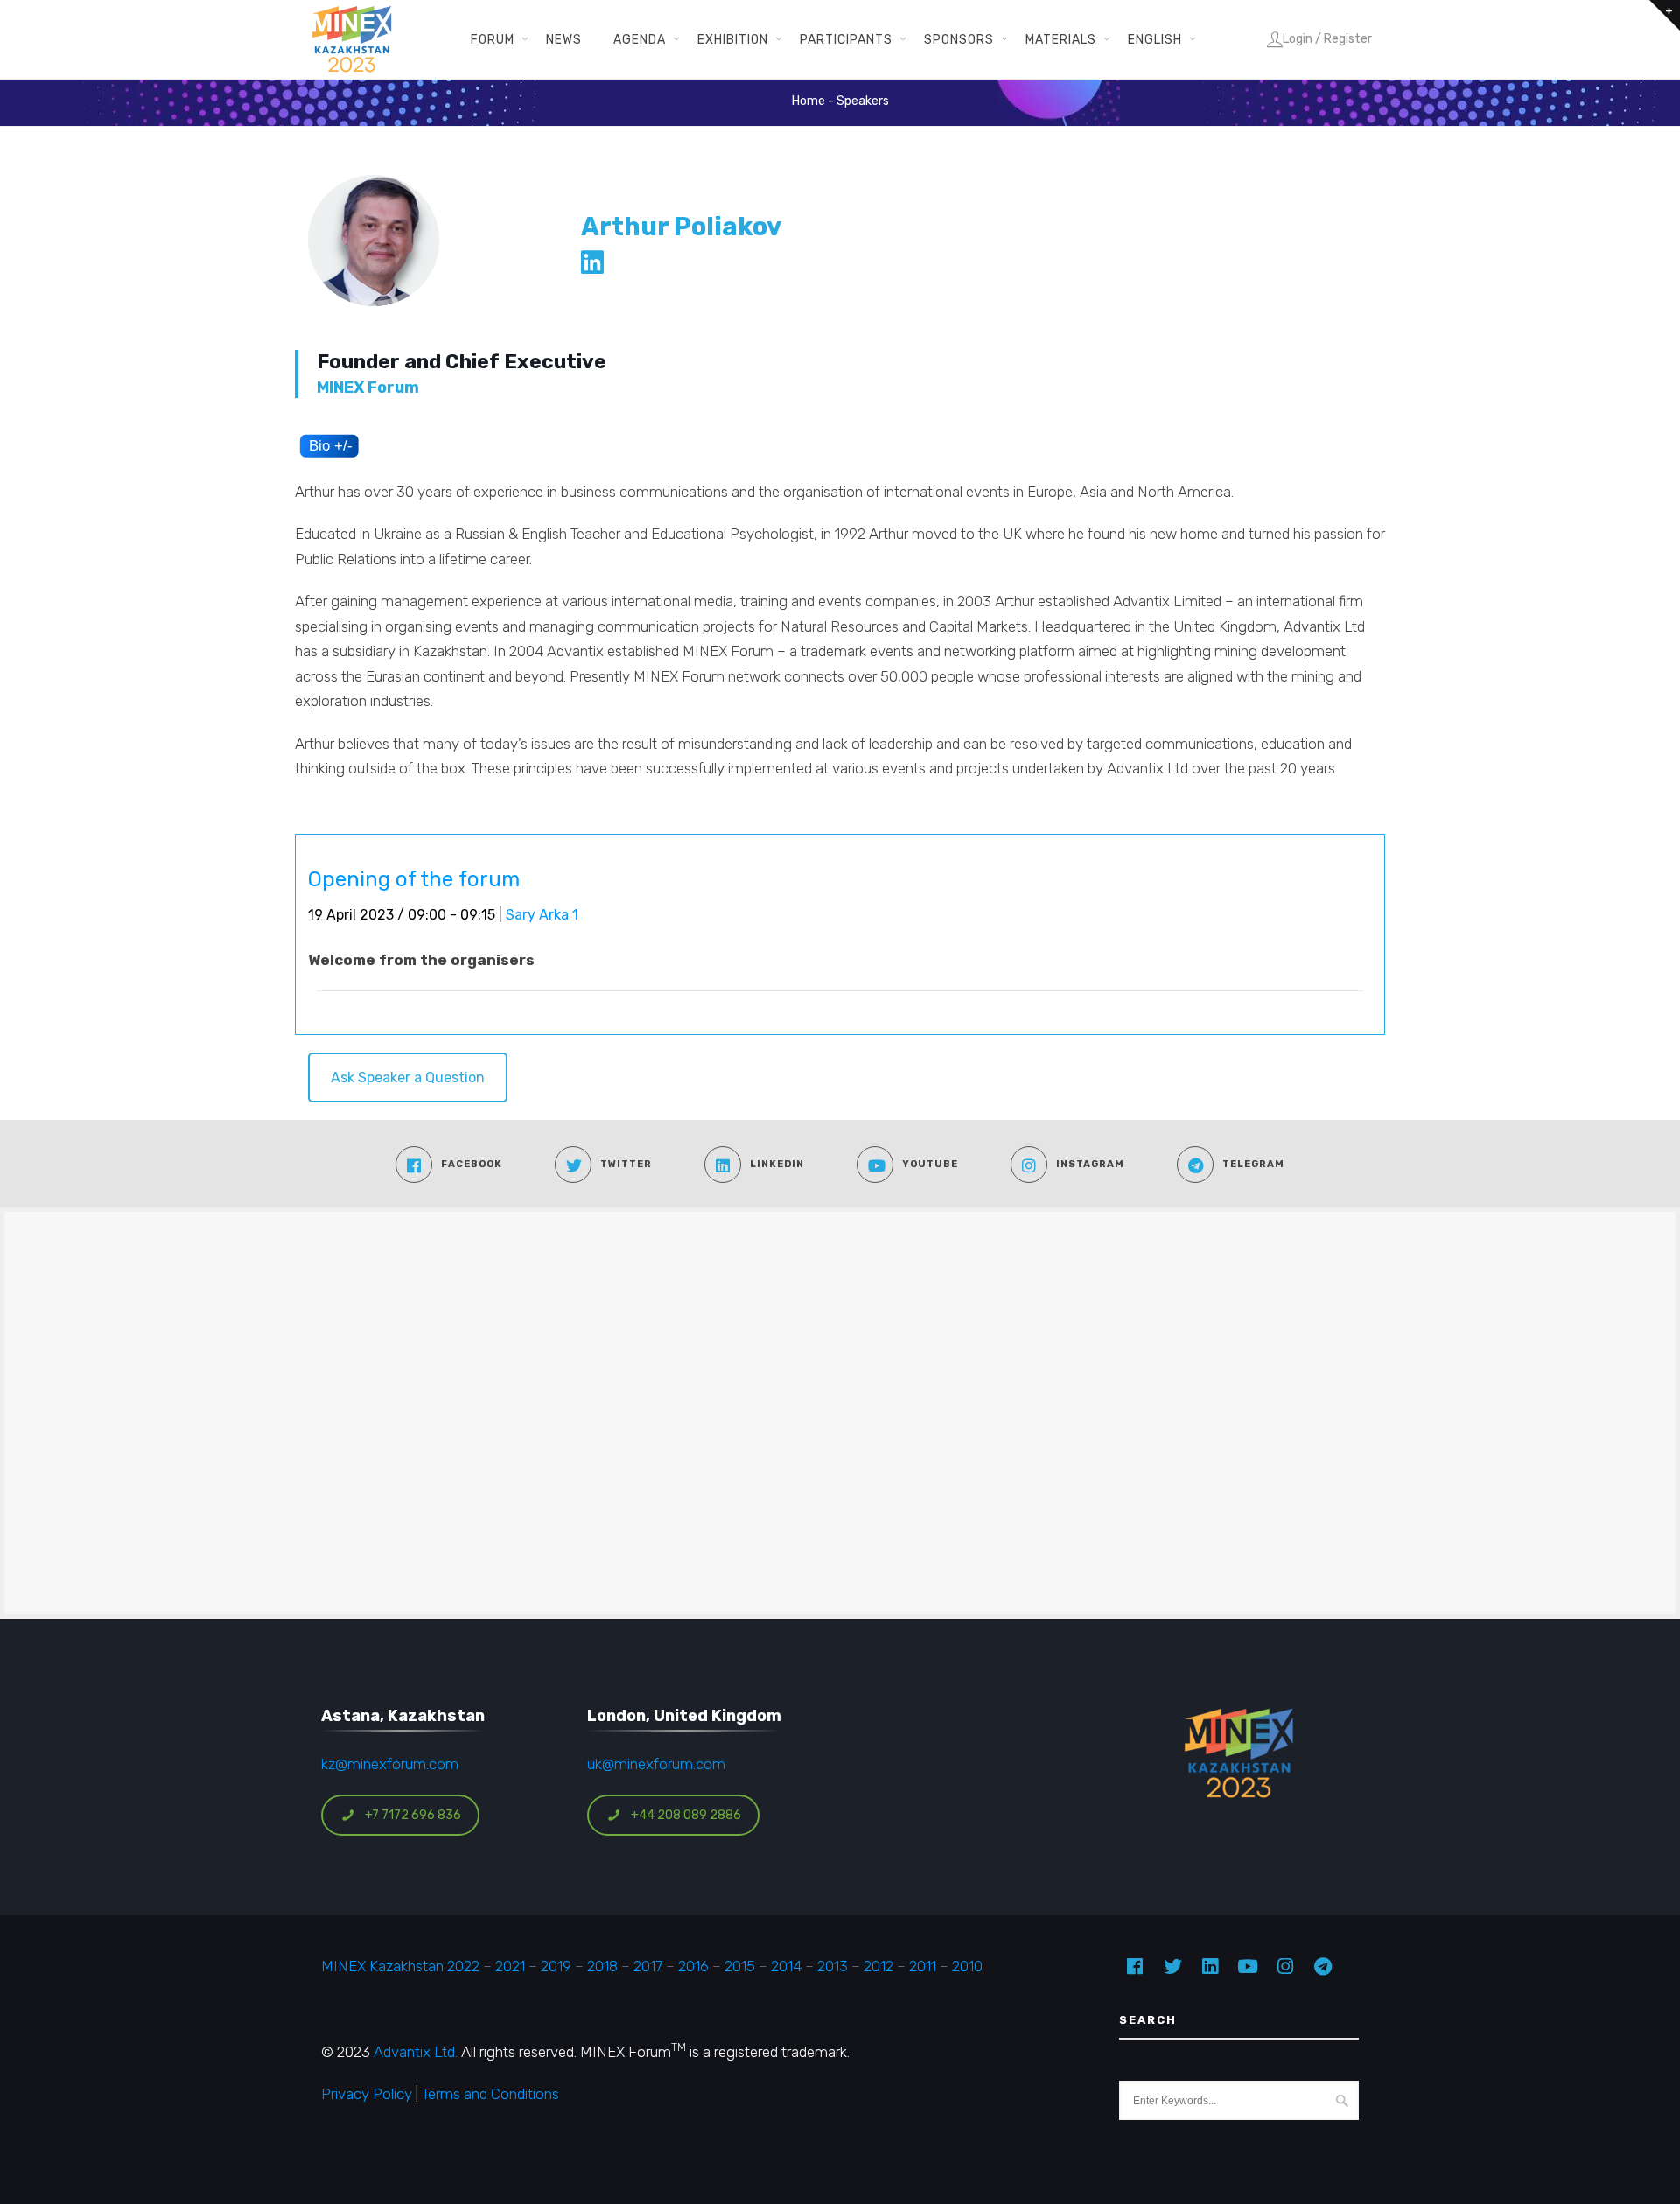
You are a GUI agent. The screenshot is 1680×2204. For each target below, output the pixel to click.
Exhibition (733, 39)
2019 (554, 1966)
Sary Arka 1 (542, 915)
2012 (878, 1966)
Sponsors (959, 39)
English (1155, 39)
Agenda (640, 39)
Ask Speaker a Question (408, 1078)
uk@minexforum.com (656, 1764)
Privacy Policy (367, 2094)
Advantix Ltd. (416, 2052)
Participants (846, 39)
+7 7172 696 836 (413, 1815)
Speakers (863, 101)
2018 (602, 1966)
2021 (510, 1966)
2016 (693, 1966)
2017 (648, 1966)
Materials (1061, 39)
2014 (786, 1966)
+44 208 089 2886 (686, 1815)
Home (808, 101)
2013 (833, 1966)
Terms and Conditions (490, 2094)
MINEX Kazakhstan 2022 (400, 1966)
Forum (493, 39)
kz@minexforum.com (390, 1764)
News (564, 39)
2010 (967, 1966)
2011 (923, 1966)
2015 (740, 1966)
